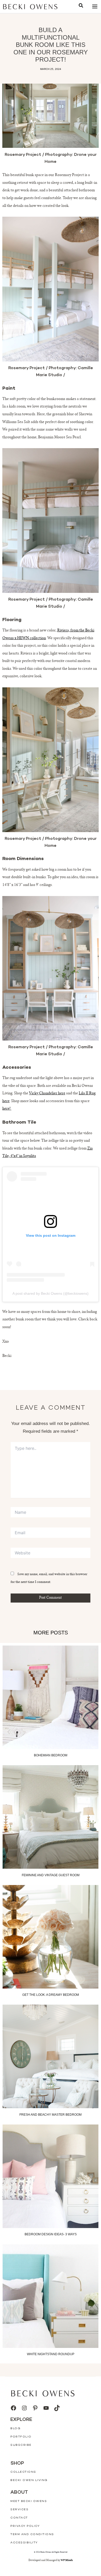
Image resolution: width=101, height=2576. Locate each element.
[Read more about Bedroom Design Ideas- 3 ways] (51, 2176)
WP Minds (67, 2560)
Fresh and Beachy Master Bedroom (51, 2115)
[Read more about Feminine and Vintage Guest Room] (51, 1817)
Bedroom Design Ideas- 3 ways (51, 2234)
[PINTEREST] (35, 2408)
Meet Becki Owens (29, 2501)
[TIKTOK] (57, 2408)
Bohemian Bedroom (51, 1755)
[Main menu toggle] (95, 7)
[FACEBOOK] (13, 2408)
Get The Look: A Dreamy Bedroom (51, 1995)
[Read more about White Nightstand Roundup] (51, 2296)
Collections (23, 2472)
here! (7, 1109)
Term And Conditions (32, 2534)
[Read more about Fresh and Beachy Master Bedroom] (51, 2056)
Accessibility (24, 2543)
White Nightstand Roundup (51, 2354)
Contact (19, 2518)
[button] (81, 6)
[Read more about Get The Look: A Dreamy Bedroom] (51, 1937)
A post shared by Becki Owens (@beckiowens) (51, 1293)
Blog (15, 2429)
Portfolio (21, 2437)
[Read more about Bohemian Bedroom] (51, 1697)
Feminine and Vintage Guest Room (51, 1875)
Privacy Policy (25, 2526)
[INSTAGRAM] (24, 2408)
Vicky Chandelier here (47, 1094)
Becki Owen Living (29, 2480)
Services (19, 2510)
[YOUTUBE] (46, 2408)
